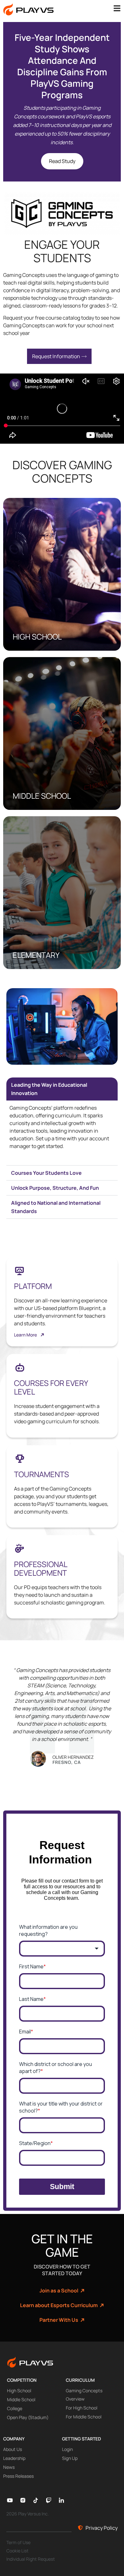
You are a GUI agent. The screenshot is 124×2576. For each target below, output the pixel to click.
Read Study (62, 161)
